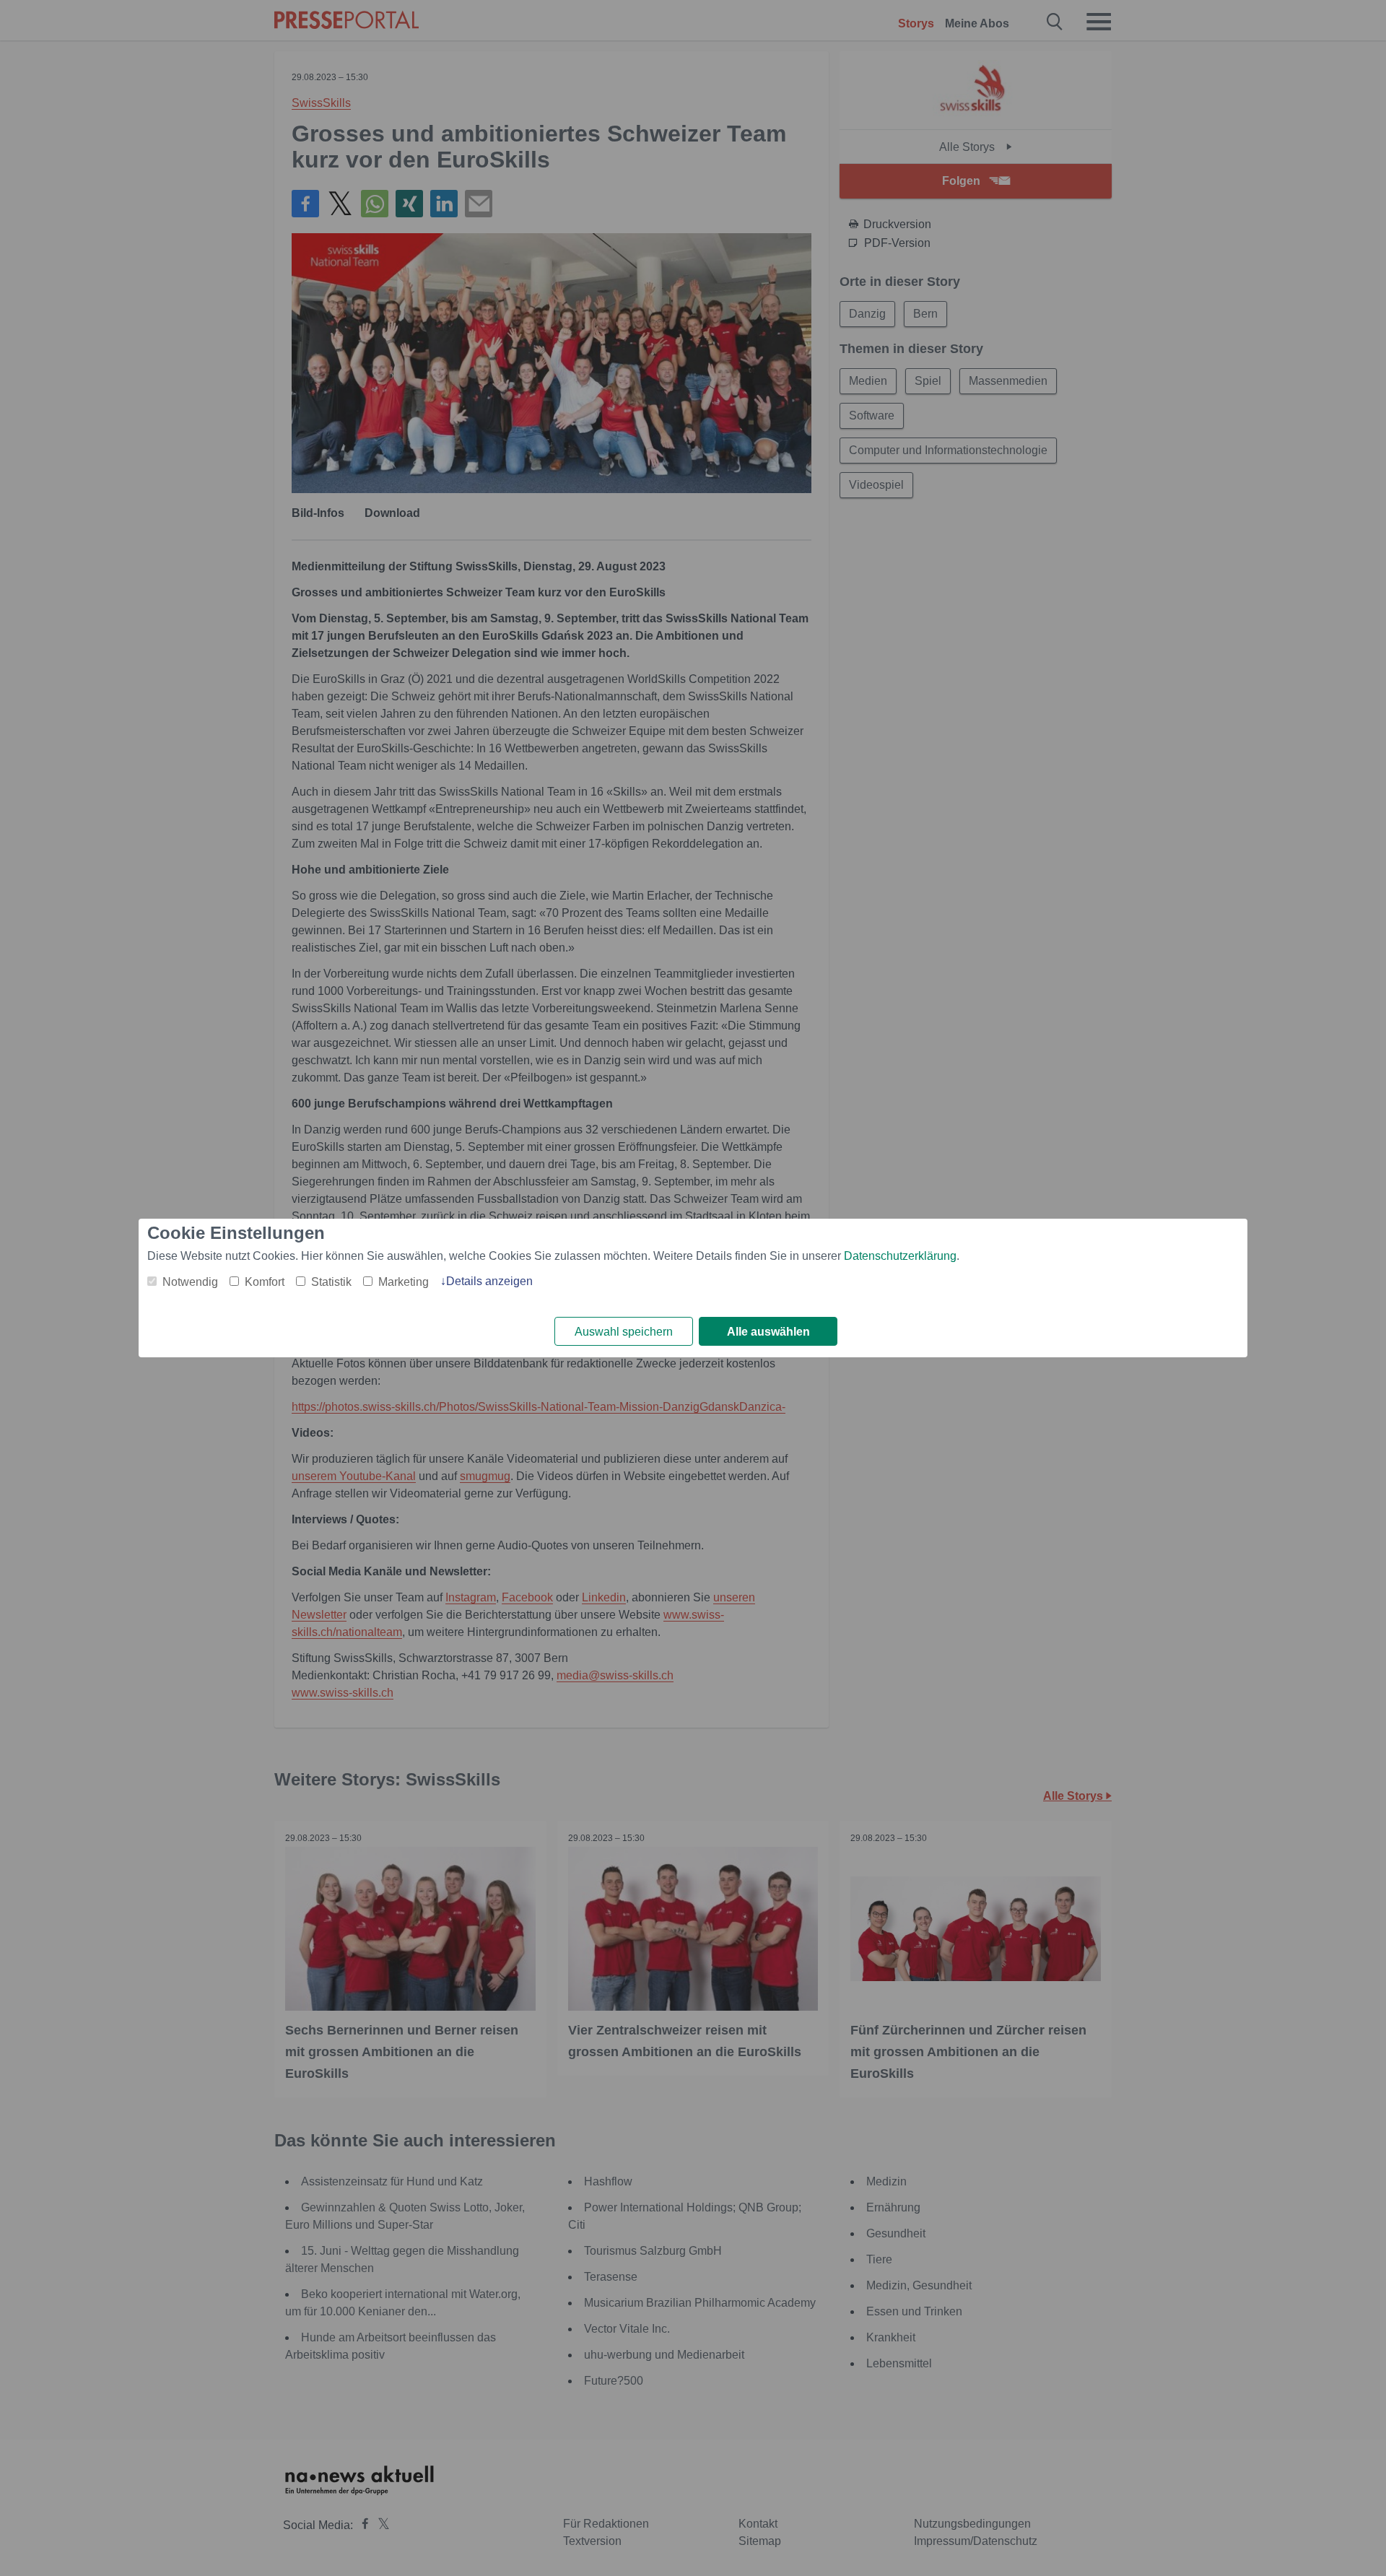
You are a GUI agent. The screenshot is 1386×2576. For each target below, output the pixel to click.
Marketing (404, 1282)
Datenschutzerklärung (900, 1256)
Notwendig (190, 1282)
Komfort (265, 1282)
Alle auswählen (768, 1332)
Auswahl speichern (624, 1332)
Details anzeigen (489, 1281)
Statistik (331, 1282)
